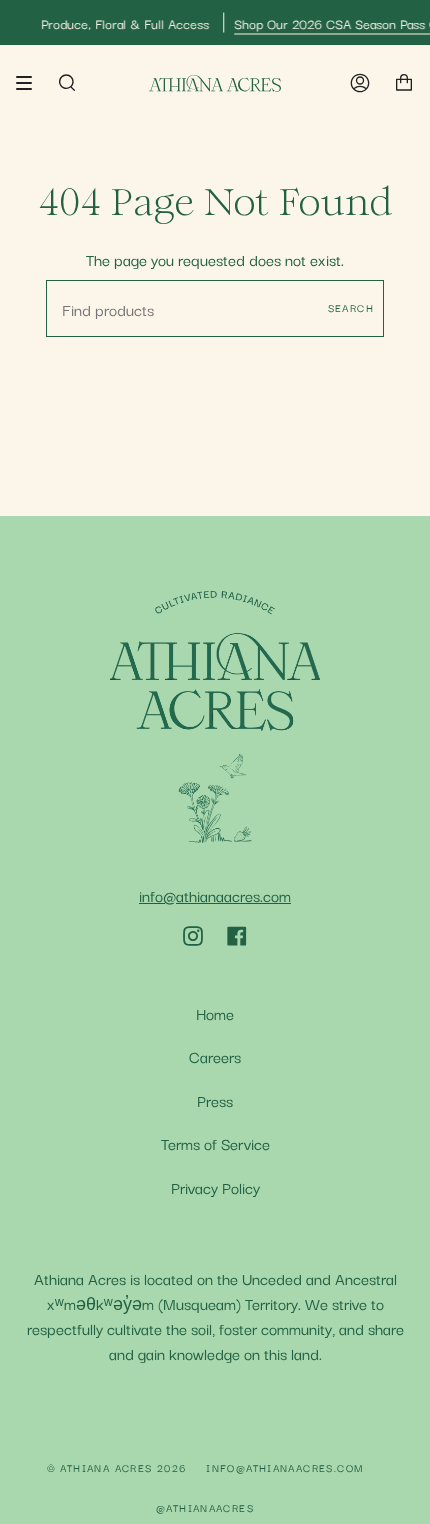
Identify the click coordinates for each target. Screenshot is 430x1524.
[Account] (360, 83)
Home (215, 1012)
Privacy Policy (215, 1186)
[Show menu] (31, 83)
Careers (215, 1055)
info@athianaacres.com (215, 894)
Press (215, 1099)
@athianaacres (205, 1507)
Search (351, 307)
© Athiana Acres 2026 (117, 1467)
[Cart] (404, 83)
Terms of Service (215, 1142)
